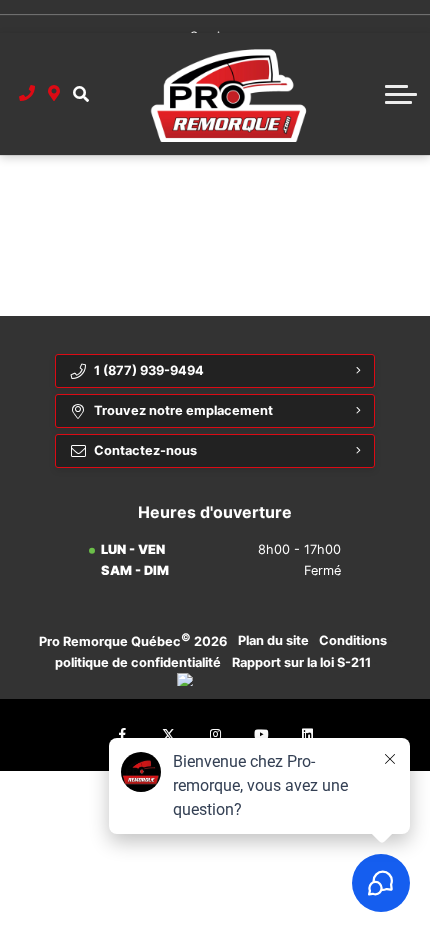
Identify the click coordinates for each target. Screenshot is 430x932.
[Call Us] (27, 94)
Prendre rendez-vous (211, 15)
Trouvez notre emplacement (183, 410)
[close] (401, 15)
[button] (80, 94)
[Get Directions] (54, 94)
